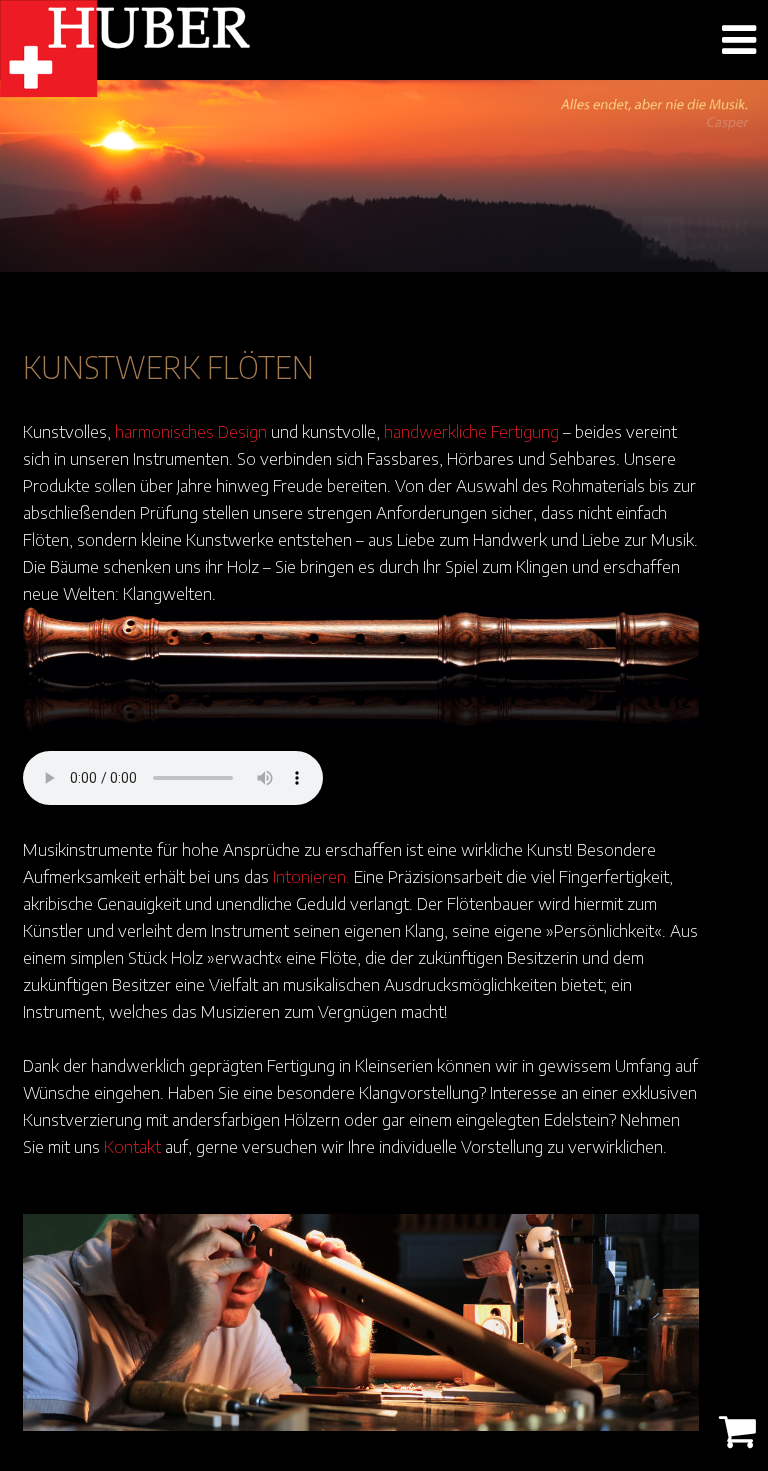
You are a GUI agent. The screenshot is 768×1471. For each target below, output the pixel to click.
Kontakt (132, 1146)
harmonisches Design (191, 431)
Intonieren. (311, 876)
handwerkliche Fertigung (471, 431)
